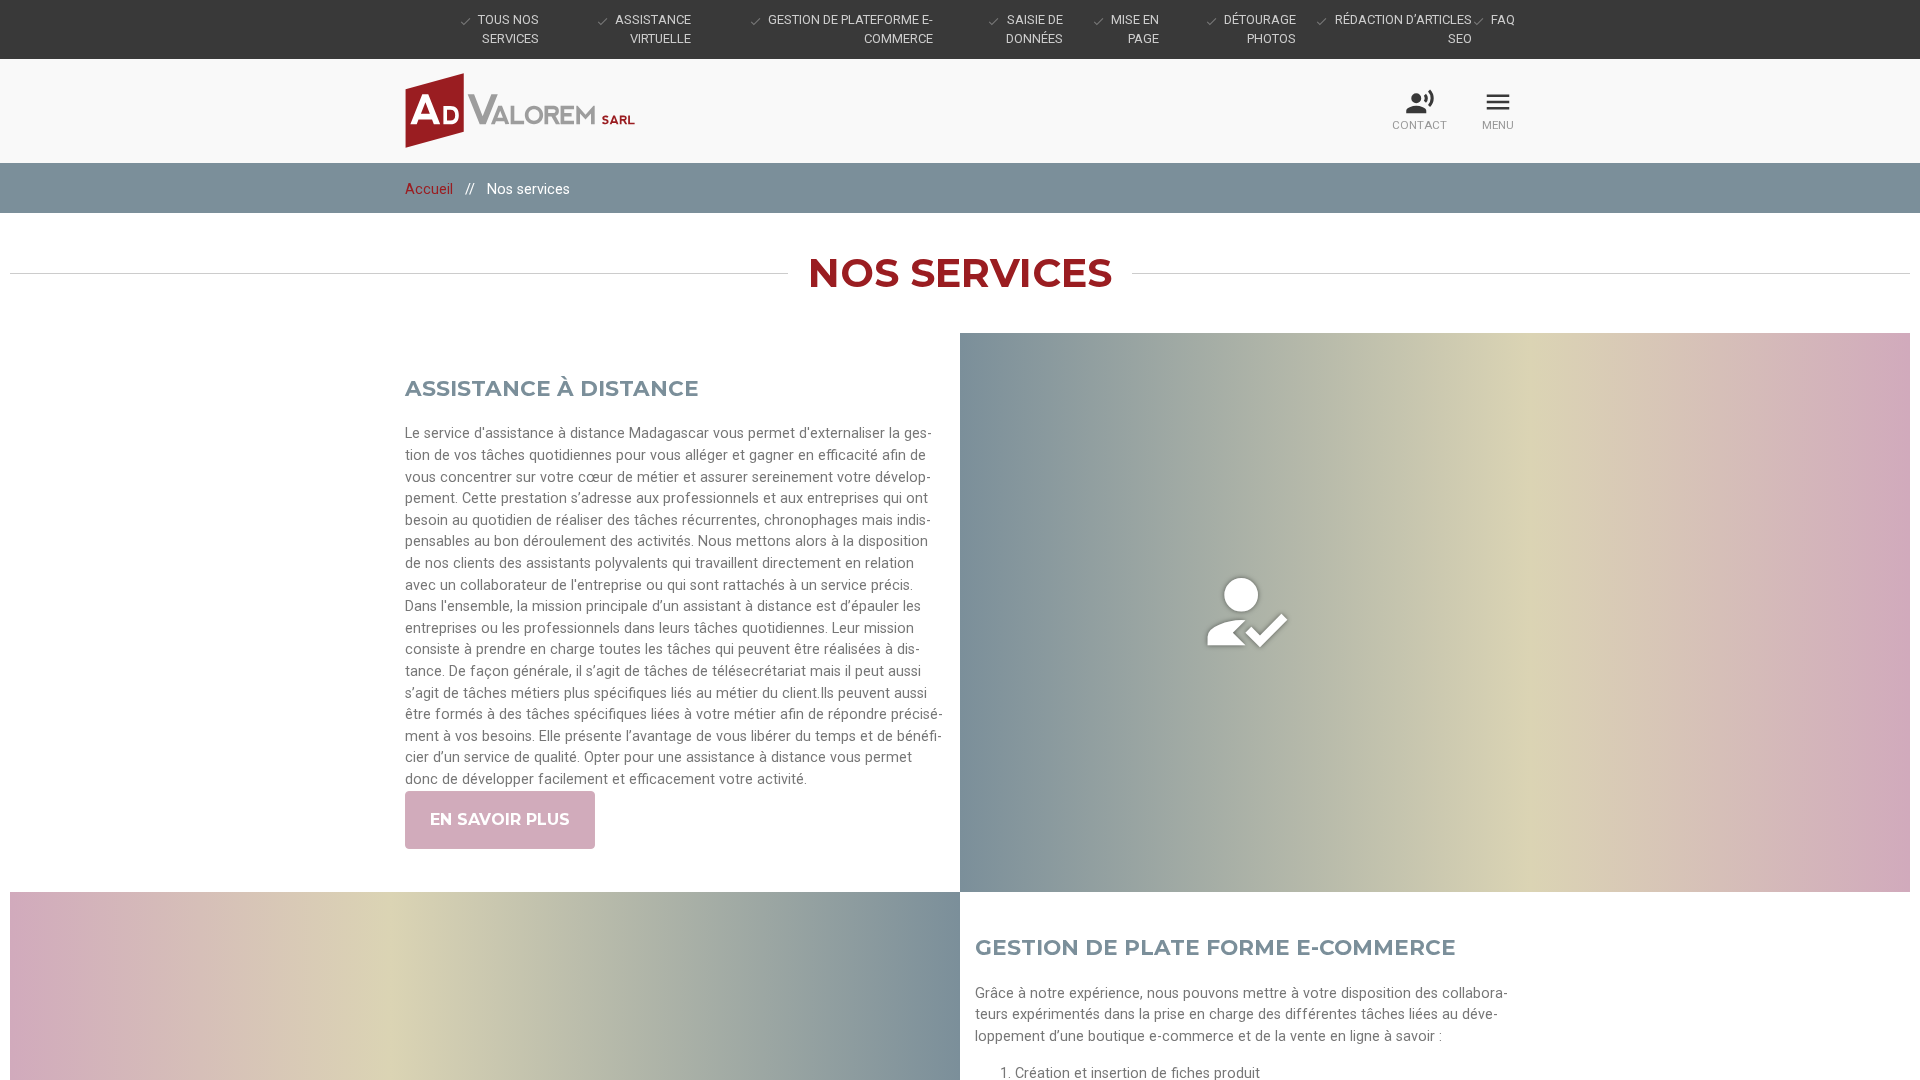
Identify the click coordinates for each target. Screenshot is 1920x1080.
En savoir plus (500, 819)
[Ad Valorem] (532, 110)
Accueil (429, 189)
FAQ (1503, 19)
